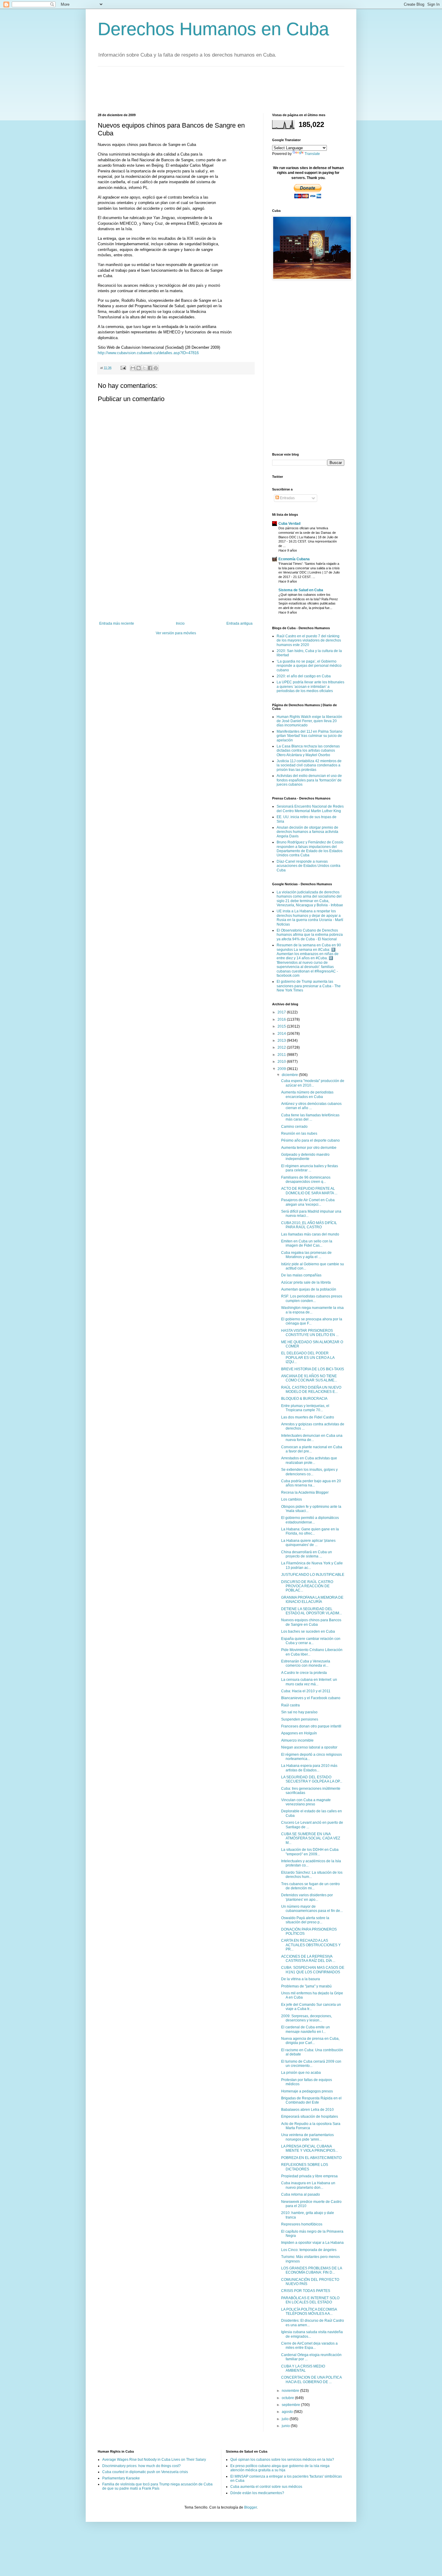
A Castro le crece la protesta (304, 1673)
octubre (288, 2398)
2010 (282, 1062)
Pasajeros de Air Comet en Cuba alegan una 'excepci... (308, 1202)
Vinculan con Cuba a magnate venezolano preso (306, 1802)
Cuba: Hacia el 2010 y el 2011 (306, 1691)
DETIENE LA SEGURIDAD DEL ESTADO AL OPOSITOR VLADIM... (312, 1611)
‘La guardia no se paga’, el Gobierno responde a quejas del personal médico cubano (309, 666)
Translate (312, 154)
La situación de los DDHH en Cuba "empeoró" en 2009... (310, 1852)
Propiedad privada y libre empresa (309, 2176)
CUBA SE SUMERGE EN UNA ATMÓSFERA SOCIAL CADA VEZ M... (311, 1838)
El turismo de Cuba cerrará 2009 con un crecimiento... (311, 2064)
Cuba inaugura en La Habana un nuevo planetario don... (308, 2185)
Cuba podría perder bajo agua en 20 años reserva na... (311, 1483)
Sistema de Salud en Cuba (301, 590)
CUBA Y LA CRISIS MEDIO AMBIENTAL (303, 2368)
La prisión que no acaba (301, 2073)
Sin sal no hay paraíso (299, 1712)
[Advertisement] (207, 89)
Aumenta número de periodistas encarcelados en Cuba (307, 1094)
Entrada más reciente (117, 623)
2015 (282, 1026)
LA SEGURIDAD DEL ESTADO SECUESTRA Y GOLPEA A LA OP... (312, 1779)
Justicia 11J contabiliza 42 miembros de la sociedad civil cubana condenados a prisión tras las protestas (309, 765)
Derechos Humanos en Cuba (213, 29)
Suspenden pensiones (300, 1719)
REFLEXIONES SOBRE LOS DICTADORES (305, 2167)
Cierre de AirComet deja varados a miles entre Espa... (309, 2346)
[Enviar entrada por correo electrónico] (123, 368)
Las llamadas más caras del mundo (310, 1234)
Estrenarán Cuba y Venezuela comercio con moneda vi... (306, 1663)
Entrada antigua (239, 623)
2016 (282, 1019)
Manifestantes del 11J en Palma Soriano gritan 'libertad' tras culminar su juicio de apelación (310, 736)
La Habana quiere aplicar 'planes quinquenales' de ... (308, 1543)
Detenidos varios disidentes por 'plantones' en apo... (307, 1897)
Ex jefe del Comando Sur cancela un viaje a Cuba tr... (311, 2007)
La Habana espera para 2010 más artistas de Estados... (309, 1768)
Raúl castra (290, 1705)
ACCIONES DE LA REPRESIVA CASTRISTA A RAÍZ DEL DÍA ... (308, 1959)
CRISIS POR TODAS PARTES (306, 2291)
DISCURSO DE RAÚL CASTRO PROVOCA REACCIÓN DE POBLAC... (307, 1586)
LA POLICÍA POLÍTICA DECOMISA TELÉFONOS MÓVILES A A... (309, 2312)
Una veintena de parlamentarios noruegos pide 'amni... (307, 2137)
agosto (288, 2412)
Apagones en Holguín (299, 1733)
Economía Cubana (294, 559)
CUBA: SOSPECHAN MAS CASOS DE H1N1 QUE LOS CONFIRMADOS (313, 1970)
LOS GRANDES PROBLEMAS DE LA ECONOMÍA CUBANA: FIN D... (312, 2270)
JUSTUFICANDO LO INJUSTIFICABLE (313, 1575)
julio (286, 2419)
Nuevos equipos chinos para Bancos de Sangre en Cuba (311, 1622)
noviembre (291, 2391)
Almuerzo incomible (297, 1740)
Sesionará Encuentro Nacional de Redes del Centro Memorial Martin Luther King (310, 809)
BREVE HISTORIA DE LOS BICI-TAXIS (313, 1369)
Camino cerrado (294, 1127)
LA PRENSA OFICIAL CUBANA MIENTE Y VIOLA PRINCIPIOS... (310, 2148)
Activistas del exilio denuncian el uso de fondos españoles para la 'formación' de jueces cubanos (309, 780)
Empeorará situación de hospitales (310, 2117)
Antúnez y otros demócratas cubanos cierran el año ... (311, 1106)
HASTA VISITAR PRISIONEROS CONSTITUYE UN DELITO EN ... (310, 1333)
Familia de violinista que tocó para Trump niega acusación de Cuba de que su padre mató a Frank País (157, 2486)
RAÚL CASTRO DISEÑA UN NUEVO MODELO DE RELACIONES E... (311, 1390)
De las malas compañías (301, 1275)
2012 (282, 1047)
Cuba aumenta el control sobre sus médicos (266, 2487)
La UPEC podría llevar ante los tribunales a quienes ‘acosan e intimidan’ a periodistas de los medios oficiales (310, 687)
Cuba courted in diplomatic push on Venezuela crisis (145, 2472)
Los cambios (292, 1499)
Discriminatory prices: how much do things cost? (141, 2466)
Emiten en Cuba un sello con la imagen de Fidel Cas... (307, 1243)
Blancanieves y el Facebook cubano (311, 1698)
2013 (282, 1041)
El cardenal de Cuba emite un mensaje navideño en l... (305, 2029)
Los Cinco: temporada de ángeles (309, 2250)
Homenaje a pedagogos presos (307, 2091)
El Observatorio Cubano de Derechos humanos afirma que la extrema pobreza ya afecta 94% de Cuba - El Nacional (310, 935)
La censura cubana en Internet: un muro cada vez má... (309, 1682)
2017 (282, 1012)
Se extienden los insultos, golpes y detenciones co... (309, 1472)
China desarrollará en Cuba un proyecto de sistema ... (307, 1554)
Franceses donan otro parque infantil (311, 1726)
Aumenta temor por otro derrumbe (309, 1148)
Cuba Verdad (289, 524)
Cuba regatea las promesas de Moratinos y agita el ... (306, 1255)
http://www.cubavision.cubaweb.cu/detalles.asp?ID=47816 (148, 353)
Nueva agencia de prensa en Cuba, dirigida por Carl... (310, 2041)
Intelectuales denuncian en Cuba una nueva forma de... (312, 1438)
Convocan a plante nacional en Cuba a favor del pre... (312, 1449)
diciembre (290, 1075)
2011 (282, 1055)
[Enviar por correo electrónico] (133, 368)
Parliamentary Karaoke (121, 2478)
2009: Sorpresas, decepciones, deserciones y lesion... (307, 2018)
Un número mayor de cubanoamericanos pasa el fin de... (312, 1909)
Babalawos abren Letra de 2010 (307, 2110)
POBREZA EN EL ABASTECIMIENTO (311, 2158)
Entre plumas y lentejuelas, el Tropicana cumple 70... (305, 1408)
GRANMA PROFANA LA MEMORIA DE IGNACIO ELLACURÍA (312, 1600)
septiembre (291, 2405)
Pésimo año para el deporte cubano (310, 1140)
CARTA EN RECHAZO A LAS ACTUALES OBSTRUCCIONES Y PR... (311, 1945)
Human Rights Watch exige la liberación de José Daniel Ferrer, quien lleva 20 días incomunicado (309, 721)
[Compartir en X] (144, 368)
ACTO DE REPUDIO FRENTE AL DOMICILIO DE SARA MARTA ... (309, 1191)
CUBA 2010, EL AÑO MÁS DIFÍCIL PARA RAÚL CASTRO (309, 1225)
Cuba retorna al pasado (301, 2194)
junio (286, 2426)
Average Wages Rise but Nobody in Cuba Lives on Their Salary (154, 2460)
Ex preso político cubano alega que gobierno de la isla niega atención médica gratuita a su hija (280, 2468)
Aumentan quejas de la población (309, 1289)
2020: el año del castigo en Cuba (304, 676)
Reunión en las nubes (299, 1133)
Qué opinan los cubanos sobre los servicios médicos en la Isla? (282, 2460)
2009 (282, 1069)
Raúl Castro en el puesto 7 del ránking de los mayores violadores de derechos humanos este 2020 (309, 640)
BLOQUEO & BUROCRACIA (304, 1399)
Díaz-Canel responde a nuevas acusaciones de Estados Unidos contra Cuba (308, 866)
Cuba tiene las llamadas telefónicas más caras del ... (310, 1117)
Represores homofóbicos (302, 2224)
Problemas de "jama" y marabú (306, 1986)
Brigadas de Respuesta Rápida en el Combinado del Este (311, 2100)
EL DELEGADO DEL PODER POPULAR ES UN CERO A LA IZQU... (308, 1358)
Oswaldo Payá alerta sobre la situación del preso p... (305, 1920)
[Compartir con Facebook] (150, 368)
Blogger (250, 2507)
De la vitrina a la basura (301, 1979)
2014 (282, 1034)
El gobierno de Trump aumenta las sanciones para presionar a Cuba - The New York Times (309, 986)
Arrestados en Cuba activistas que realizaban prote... (309, 1460)
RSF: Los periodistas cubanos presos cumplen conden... (312, 1298)
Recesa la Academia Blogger (305, 1492)
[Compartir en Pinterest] (156, 368)
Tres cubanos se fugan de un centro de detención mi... (310, 1886)
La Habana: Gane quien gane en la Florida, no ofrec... (310, 1531)
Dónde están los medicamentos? (257, 2493)
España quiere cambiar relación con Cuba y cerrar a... (311, 1641)
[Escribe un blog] (139, 368)
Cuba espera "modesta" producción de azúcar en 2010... (313, 1083)
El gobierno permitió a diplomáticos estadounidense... (310, 1520)
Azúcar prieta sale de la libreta (306, 1282)
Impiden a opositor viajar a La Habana (312, 2243)
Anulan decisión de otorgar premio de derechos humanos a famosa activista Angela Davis (307, 832)
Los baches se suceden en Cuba (308, 1631)
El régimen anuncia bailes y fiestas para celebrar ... (310, 1168)
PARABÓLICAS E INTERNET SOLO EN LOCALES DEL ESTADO (310, 2300)
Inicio (180, 623)
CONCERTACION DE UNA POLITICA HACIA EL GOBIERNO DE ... (311, 2380)
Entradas (287, 498)
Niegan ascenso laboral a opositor (309, 1747)
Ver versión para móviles (176, 633)
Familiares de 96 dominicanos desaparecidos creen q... (306, 1180)
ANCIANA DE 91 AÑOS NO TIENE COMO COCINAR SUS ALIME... (309, 1378)
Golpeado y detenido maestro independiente (305, 1157)
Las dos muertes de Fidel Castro (308, 1417)
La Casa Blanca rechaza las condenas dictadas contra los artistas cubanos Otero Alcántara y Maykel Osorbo (308, 751)
